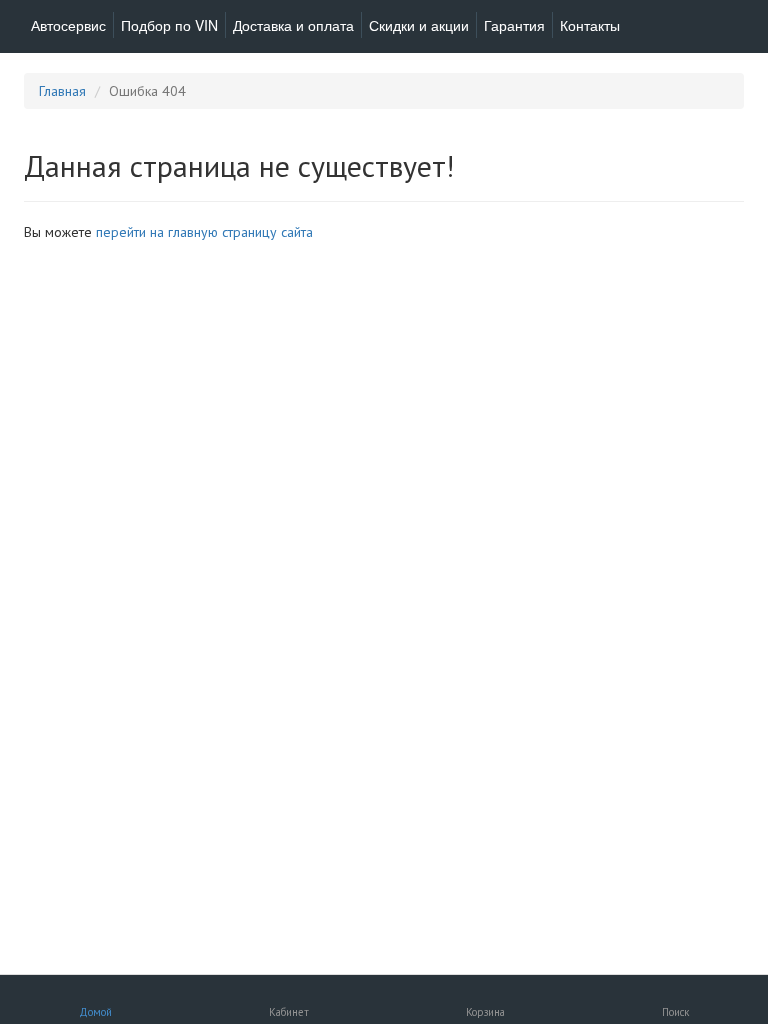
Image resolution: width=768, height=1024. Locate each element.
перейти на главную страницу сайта (204, 232)
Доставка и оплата (293, 25)
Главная (62, 91)
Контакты (590, 25)
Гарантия (514, 25)
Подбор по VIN (169, 25)
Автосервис (68, 25)
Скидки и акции (419, 25)
